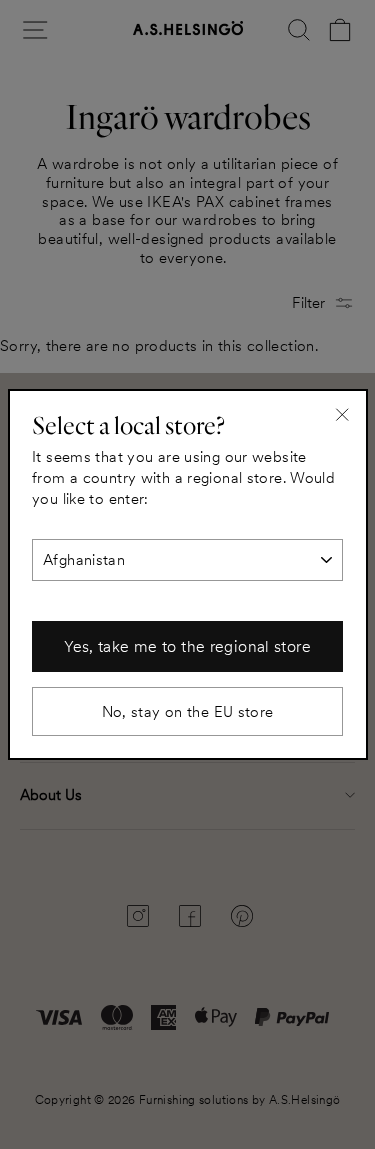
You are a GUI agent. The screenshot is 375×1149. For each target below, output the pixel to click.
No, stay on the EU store (188, 711)
